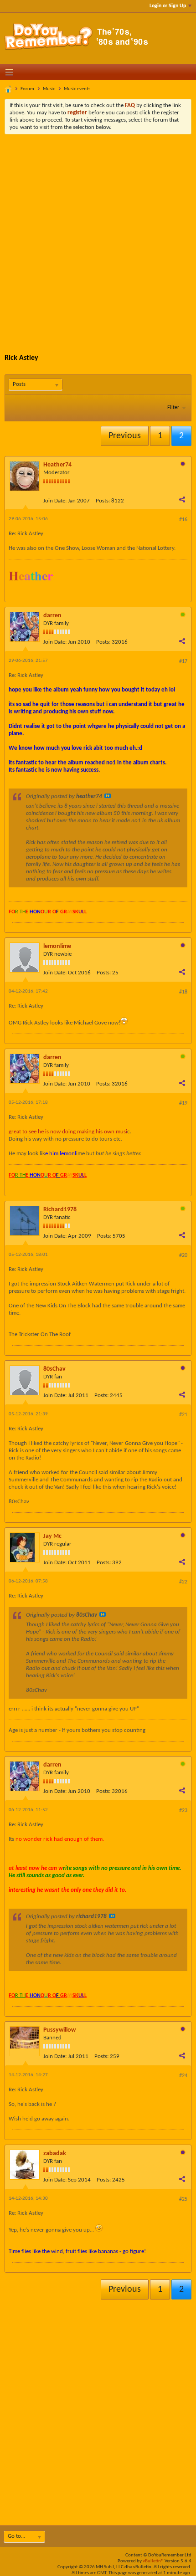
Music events (77, 89)
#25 (183, 2199)
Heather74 (57, 465)
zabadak (55, 2153)
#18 (183, 992)
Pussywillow (59, 2030)
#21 (183, 1415)
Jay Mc (52, 1536)
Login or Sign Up (168, 6)
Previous (125, 436)
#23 (183, 1811)
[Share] (182, 499)
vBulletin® (153, 2561)
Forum (27, 89)
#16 (183, 520)
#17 (183, 661)
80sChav (54, 1369)
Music (49, 89)
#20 (183, 1255)
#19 (183, 1103)
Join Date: (55, 501)
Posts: (103, 501)
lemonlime (57, 946)
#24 (183, 2076)
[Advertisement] (98, 237)
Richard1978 (60, 1210)
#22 (183, 1582)
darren (52, 616)
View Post (108, 796)
